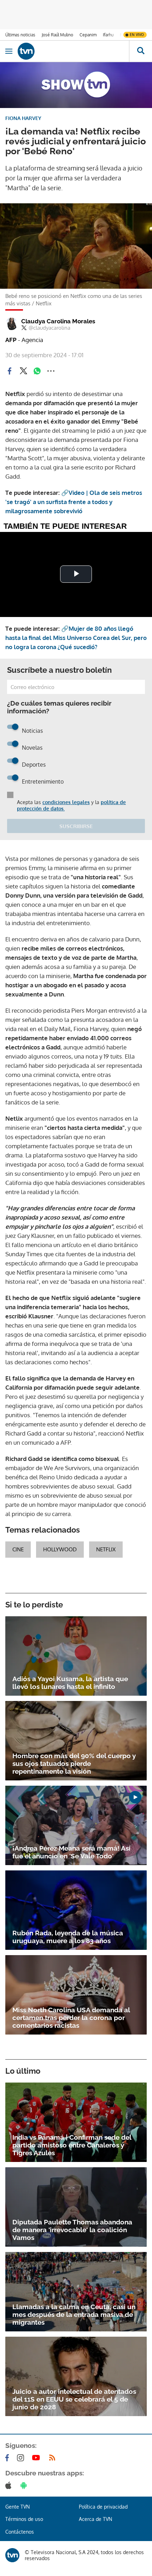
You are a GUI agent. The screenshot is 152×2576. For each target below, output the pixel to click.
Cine (18, 1549)
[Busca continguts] (141, 51)
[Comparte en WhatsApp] (37, 371)
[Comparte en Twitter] (23, 371)
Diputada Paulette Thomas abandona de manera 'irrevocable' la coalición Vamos (72, 2230)
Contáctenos (20, 2532)
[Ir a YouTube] (37, 2458)
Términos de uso (24, 2519)
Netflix (106, 1549)
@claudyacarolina (49, 328)
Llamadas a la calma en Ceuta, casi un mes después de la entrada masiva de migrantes (74, 2314)
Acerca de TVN (95, 2519)
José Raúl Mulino (57, 35)
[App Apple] (10, 2485)
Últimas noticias (20, 35)
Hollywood (60, 1549)
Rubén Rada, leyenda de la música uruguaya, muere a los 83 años (68, 1937)
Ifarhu (108, 35)
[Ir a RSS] (54, 2458)
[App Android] (25, 2485)
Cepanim (88, 35)
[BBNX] (12, 2555)
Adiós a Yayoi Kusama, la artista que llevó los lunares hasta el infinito (70, 1683)
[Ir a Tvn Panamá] (73, 51)
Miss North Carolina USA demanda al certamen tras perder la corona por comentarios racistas (71, 2018)
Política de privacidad (103, 2507)
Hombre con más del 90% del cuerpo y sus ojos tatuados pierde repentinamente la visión (74, 1763)
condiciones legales (66, 802)
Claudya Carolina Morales (58, 321)
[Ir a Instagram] (22, 2458)
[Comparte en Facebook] (10, 371)
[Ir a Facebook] (8, 2458)
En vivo (137, 35)
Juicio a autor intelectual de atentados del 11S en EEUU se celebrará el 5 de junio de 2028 (74, 2399)
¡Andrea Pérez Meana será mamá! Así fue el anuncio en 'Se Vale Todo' (71, 1852)
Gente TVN (17, 2507)
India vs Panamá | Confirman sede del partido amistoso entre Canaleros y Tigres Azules (72, 2145)
